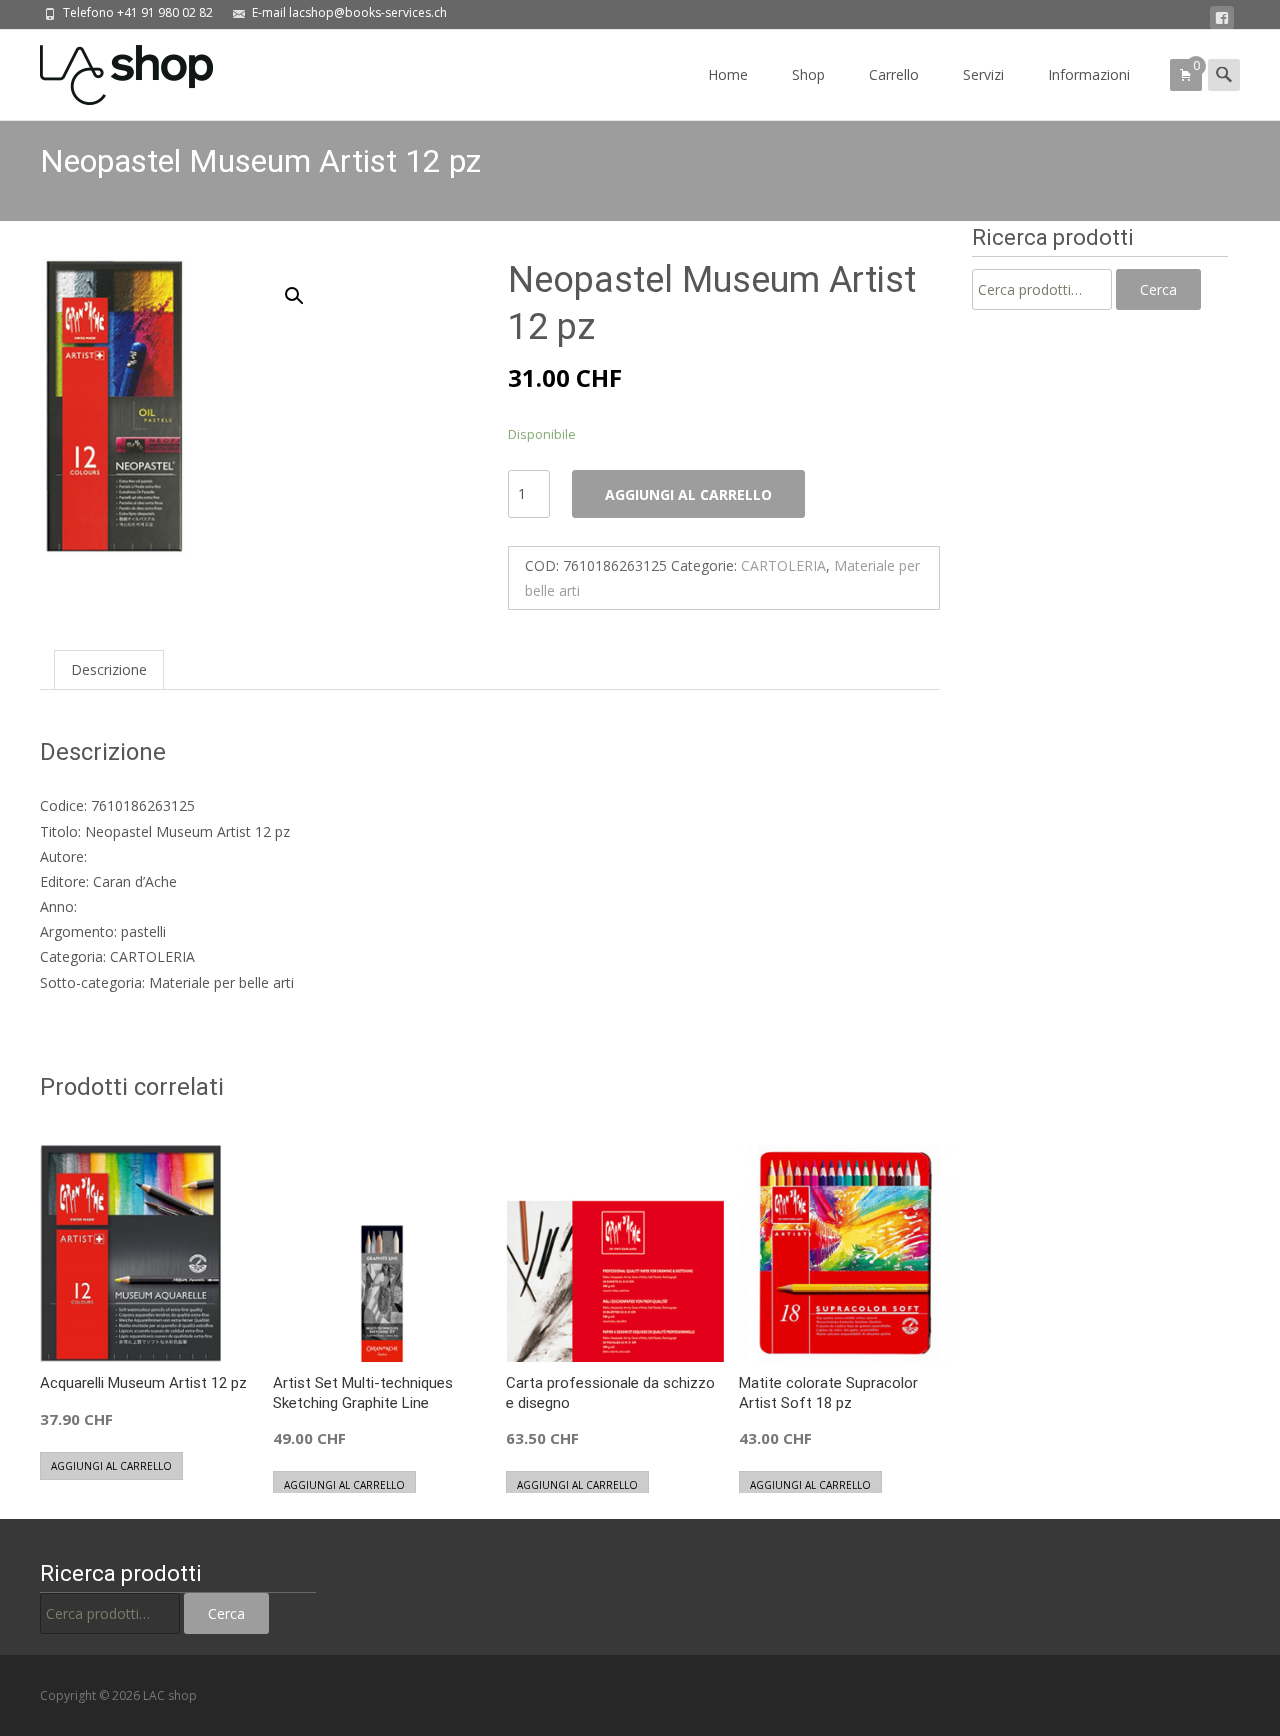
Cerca (1158, 289)
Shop (808, 74)
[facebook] (1222, 18)
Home (728, 74)
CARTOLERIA (783, 565)
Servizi (983, 74)
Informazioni (1089, 74)
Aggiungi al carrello (688, 494)
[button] (306, 287)
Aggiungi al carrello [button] (111, 1466)
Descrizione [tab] (109, 669)
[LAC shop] (110, 70)
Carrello (894, 74)
